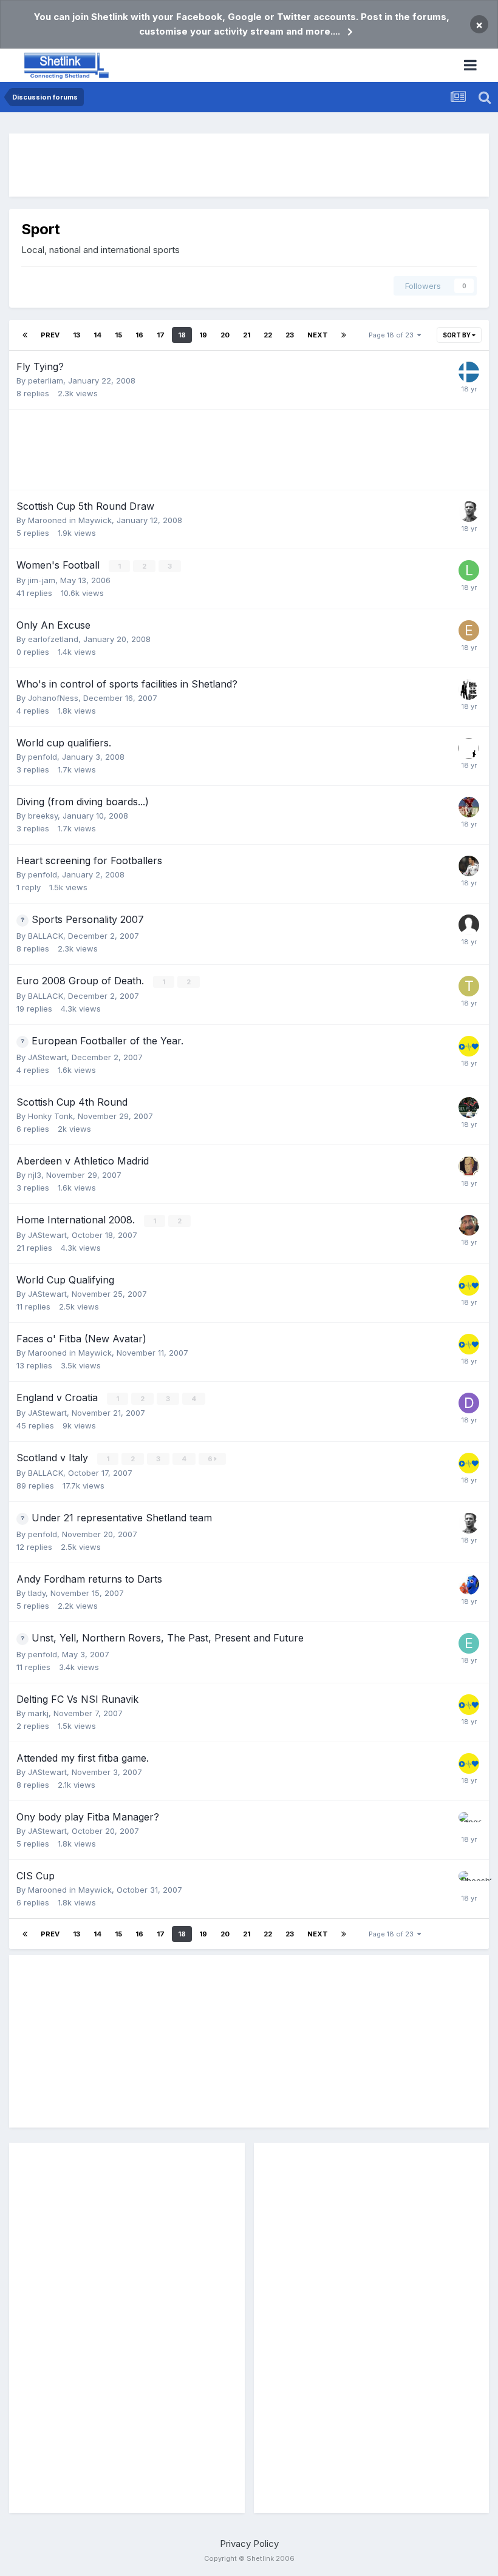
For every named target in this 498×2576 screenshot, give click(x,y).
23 (290, 335)
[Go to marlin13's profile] (469, 1584)
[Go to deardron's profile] (469, 1403)
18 (182, 335)
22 (268, 335)
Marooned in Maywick (70, 520)
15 (118, 335)
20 (225, 335)
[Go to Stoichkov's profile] (469, 807)
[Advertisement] (249, 165)
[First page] (25, 335)
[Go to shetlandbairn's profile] (469, 1107)
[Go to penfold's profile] (469, 512)
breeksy (43, 816)
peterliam (46, 380)
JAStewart (47, 1057)
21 (247, 335)
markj (38, 1713)
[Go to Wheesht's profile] (469, 1881)
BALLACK (46, 936)
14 (97, 335)
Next (318, 335)
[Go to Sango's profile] (469, 1822)
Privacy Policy (249, 2544)
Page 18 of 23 (393, 335)
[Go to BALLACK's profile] (469, 866)
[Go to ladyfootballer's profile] (469, 570)
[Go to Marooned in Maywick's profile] (469, 748)
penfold (43, 757)
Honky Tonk (50, 1116)
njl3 (35, 1175)
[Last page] (344, 335)
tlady (37, 1593)
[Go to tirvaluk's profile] (469, 986)
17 (161, 335)
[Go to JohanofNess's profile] (469, 689)
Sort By (457, 335)
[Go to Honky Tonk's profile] (469, 1225)
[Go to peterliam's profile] (469, 372)
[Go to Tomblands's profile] (469, 1166)
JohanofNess (53, 698)
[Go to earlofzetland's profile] (469, 630)
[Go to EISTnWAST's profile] (469, 1643)
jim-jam (42, 580)
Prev (50, 335)
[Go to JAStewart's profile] (469, 1046)
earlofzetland (53, 639)
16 (139, 335)
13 (77, 335)
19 (203, 335)
